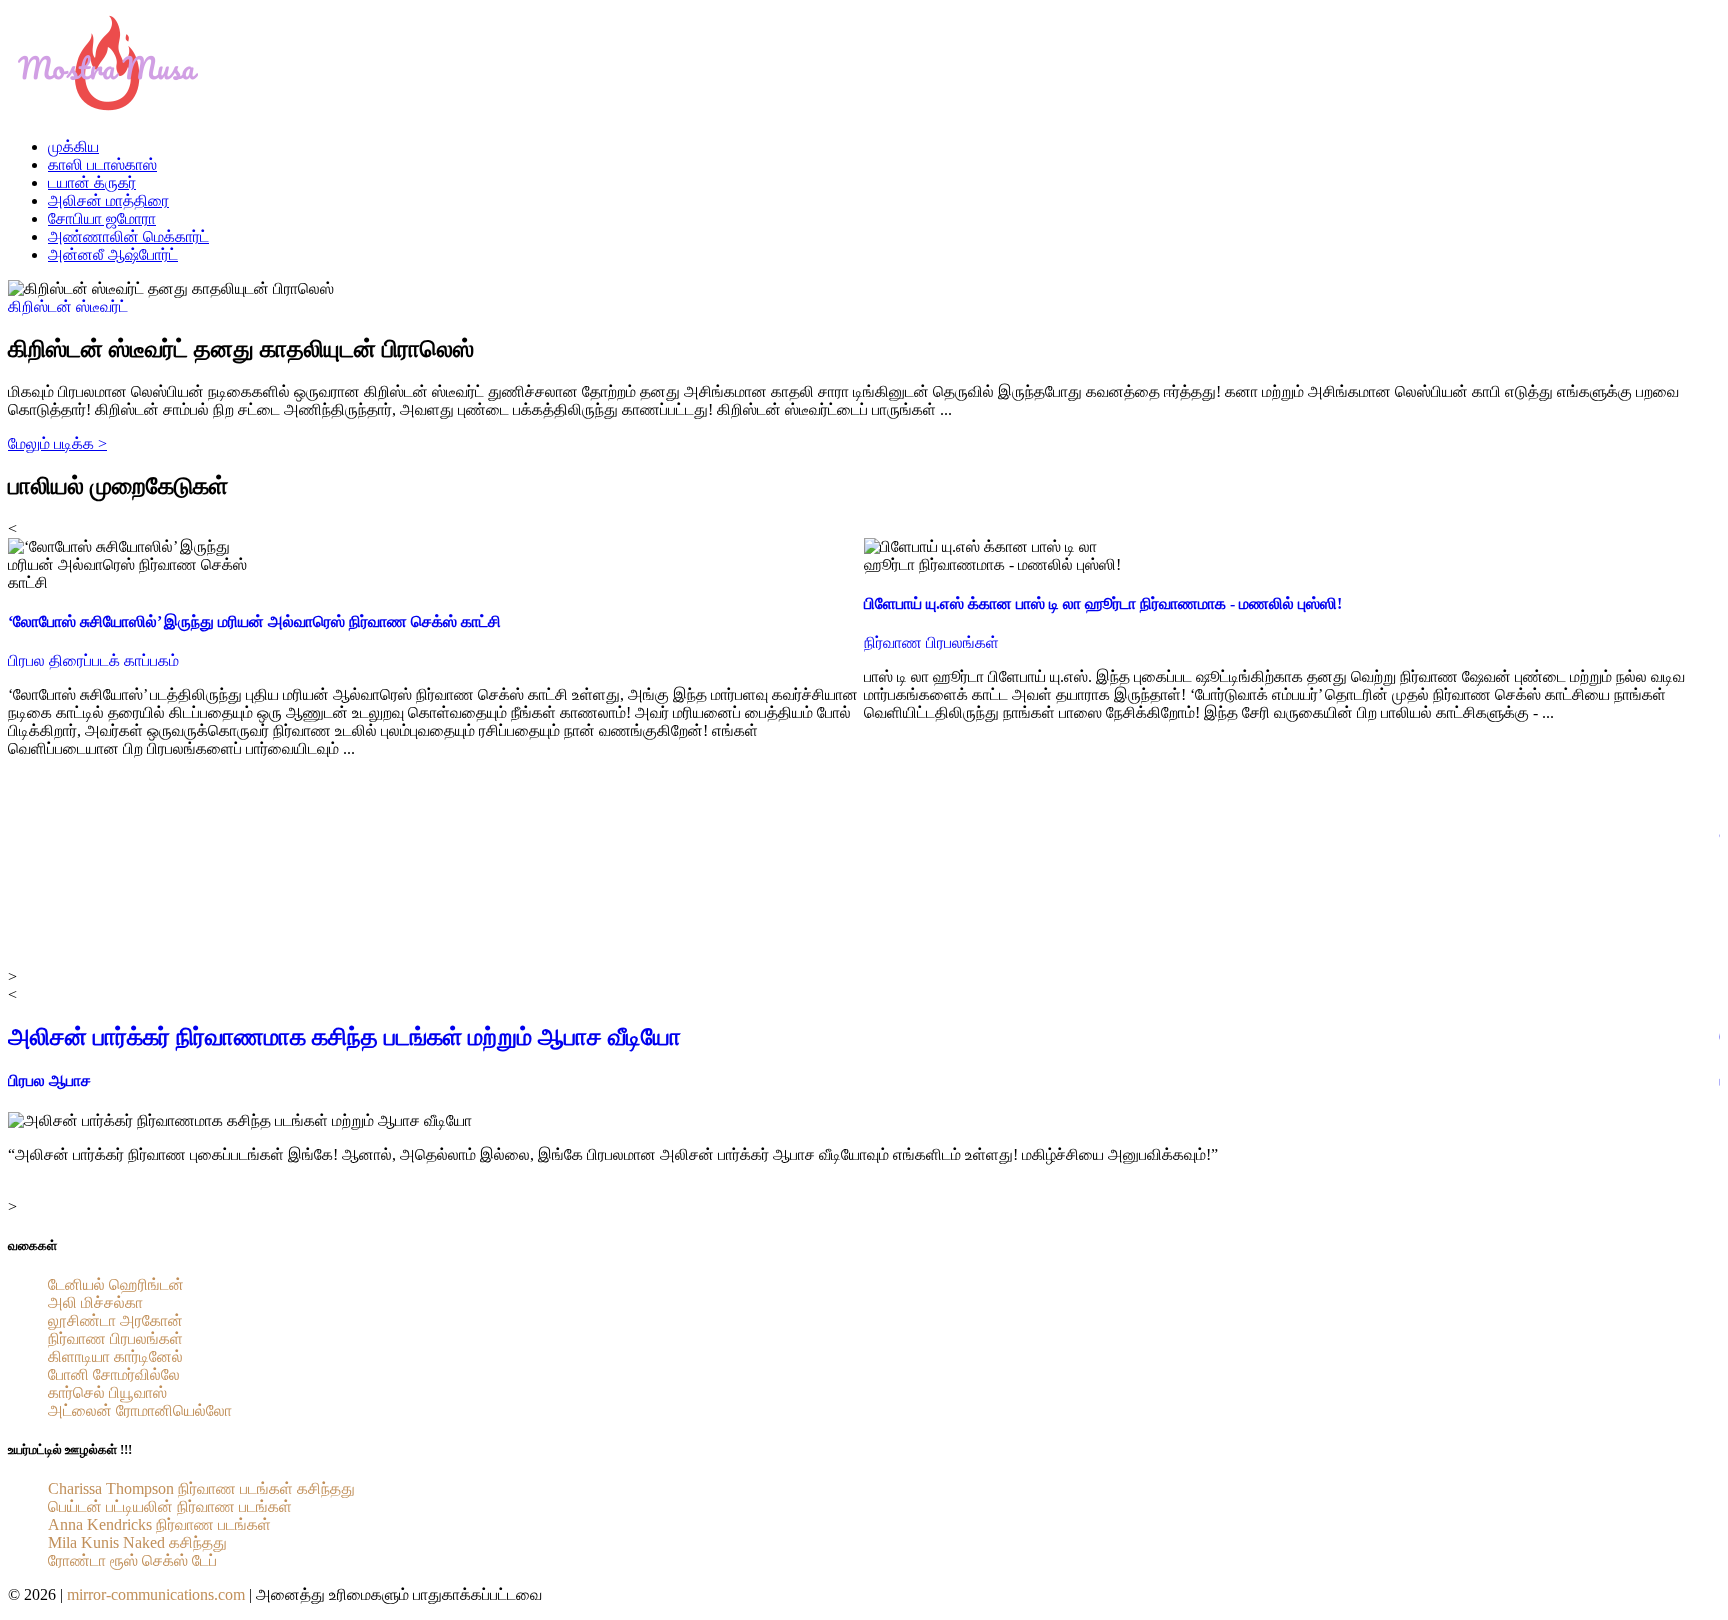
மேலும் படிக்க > (57, 443)
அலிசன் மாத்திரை (108, 200)
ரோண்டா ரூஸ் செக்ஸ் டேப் (132, 1560)
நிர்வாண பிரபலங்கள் (115, 1338)
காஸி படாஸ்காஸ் (102, 164)
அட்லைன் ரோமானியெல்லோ (140, 1410)
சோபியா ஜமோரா (102, 218)
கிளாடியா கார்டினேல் (115, 1356)
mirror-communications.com (156, 1594)
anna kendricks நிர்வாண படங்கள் (159, 1524)
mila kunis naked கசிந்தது (137, 1542)
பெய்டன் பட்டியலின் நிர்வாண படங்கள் (170, 1506)
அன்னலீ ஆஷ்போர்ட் (113, 254)
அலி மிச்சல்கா (95, 1302)
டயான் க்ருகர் (92, 182)
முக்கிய (73, 146)
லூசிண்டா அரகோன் (115, 1320)
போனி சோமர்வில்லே (114, 1374)
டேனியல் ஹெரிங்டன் (116, 1284)
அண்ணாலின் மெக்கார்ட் (128, 236)
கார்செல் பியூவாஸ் (107, 1392)
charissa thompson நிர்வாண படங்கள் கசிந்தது (201, 1488)
